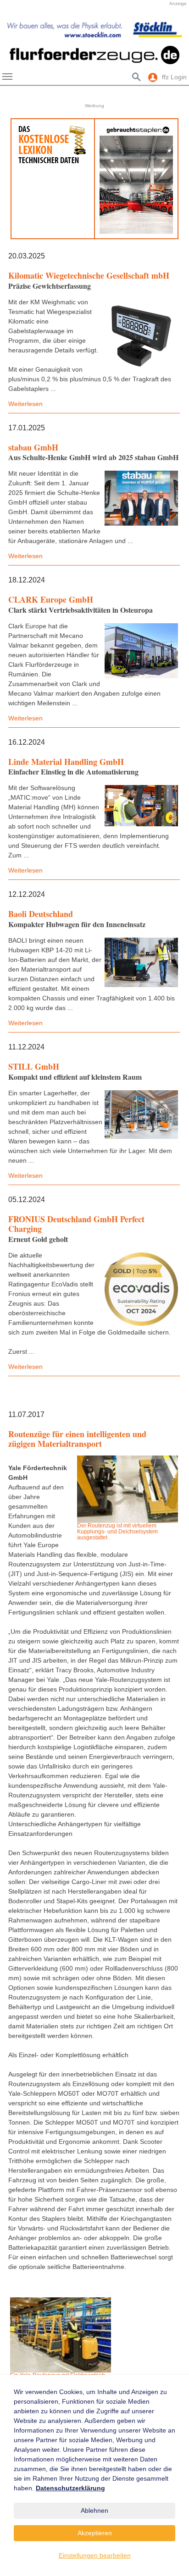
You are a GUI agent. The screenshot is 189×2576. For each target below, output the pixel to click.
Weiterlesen (25, 404)
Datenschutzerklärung (70, 2488)
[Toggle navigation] (7, 77)
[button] (14, 29)
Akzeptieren (95, 2533)
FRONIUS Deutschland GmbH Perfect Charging (76, 1224)
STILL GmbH (34, 1066)
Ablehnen (94, 2510)
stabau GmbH (33, 447)
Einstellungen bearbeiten (95, 2555)
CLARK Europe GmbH (51, 599)
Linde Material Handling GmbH (66, 762)
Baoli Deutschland (41, 914)
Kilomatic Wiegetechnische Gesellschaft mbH (89, 275)
